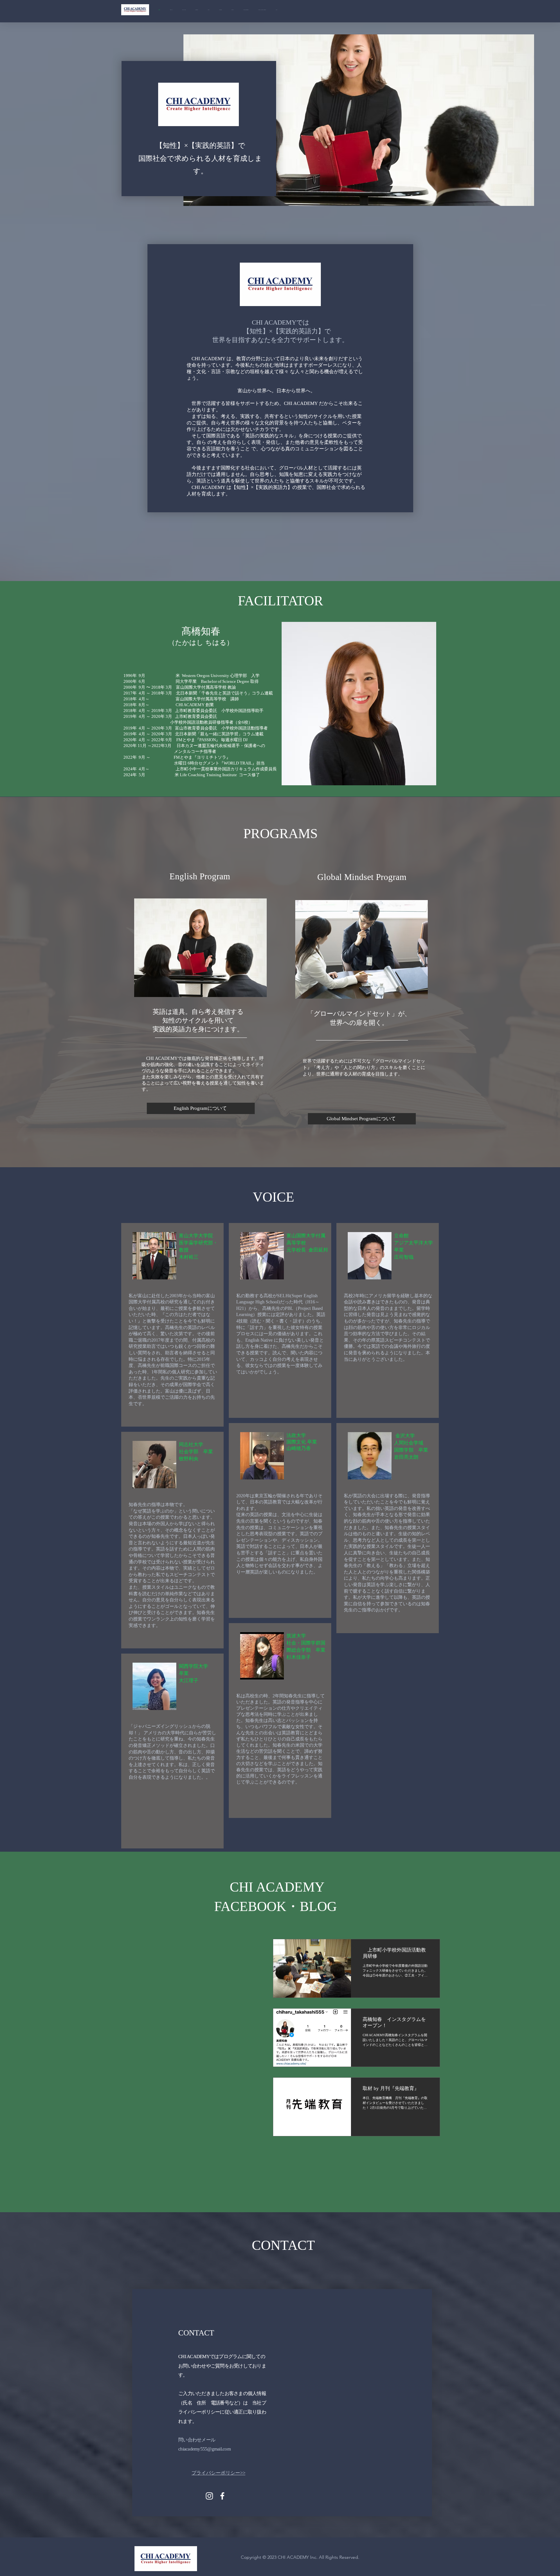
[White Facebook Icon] (222, 2496)
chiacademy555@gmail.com (204, 2449)
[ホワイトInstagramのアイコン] (209, 2496)
